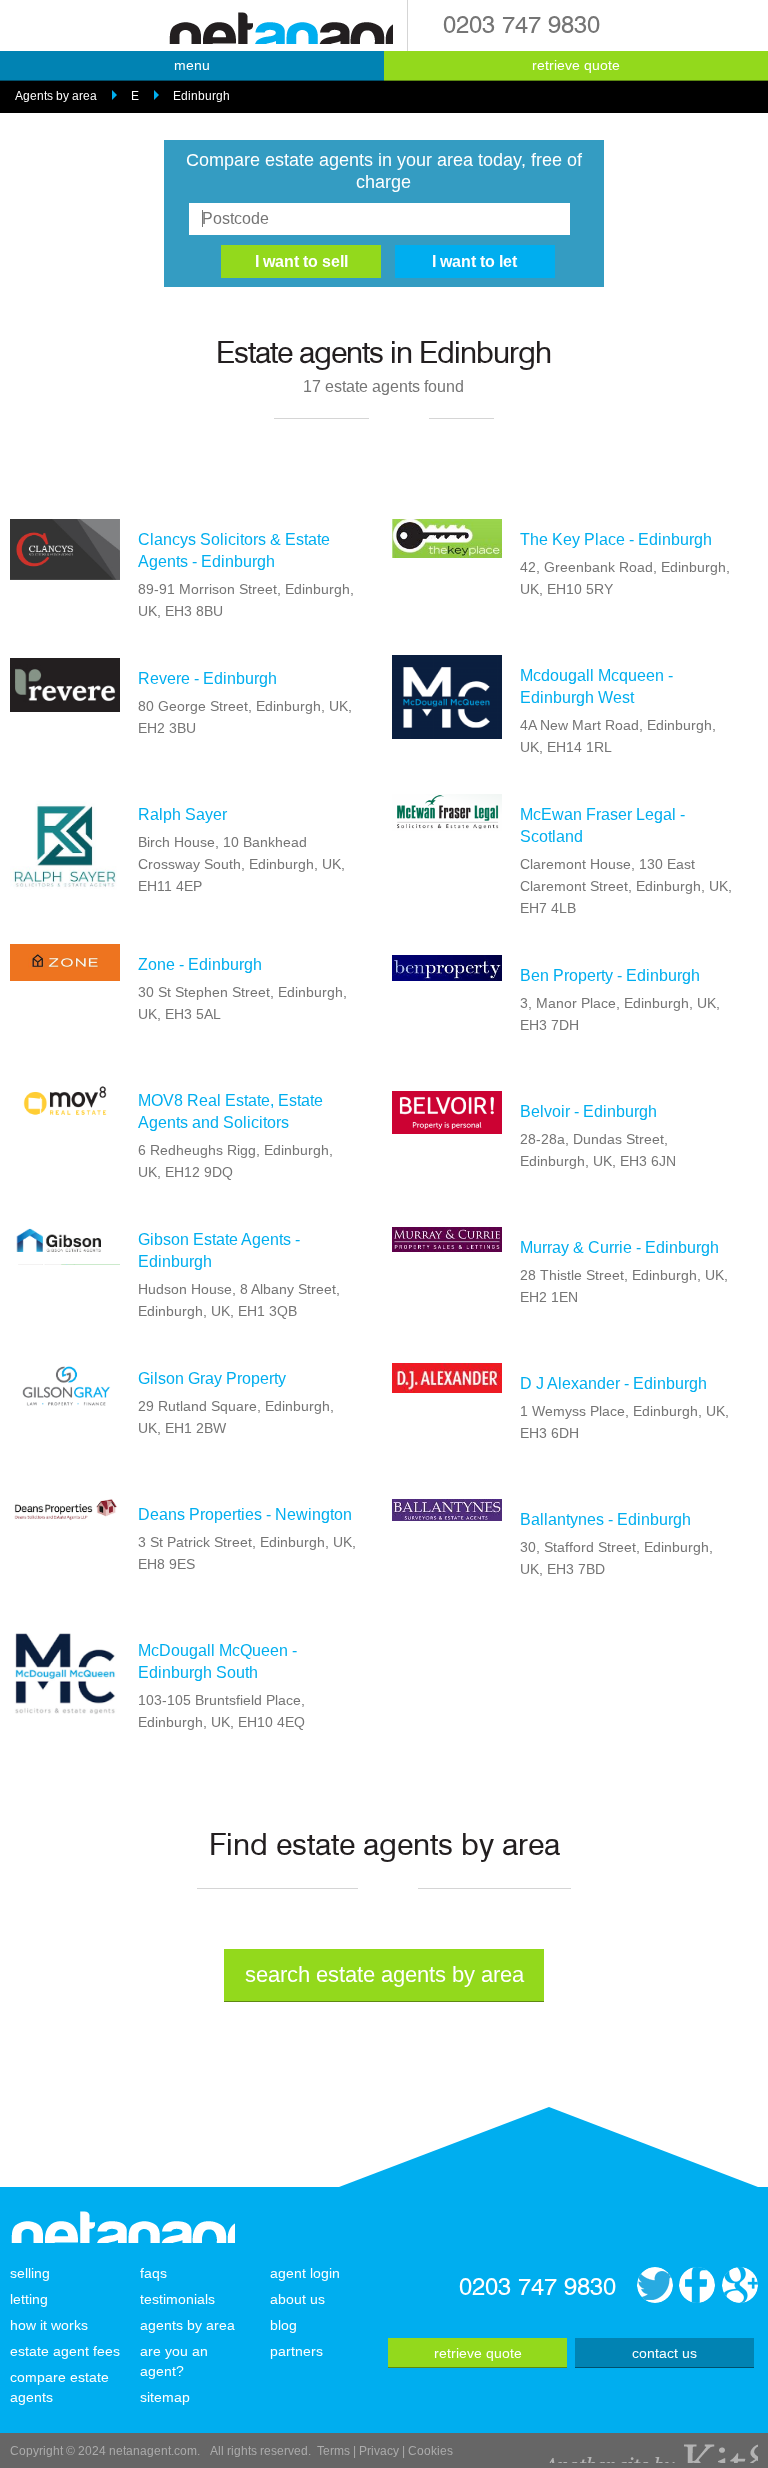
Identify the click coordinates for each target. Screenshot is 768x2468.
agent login (305, 2273)
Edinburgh (201, 96)
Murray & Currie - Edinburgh (619, 1247)
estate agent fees (65, 2351)
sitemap (165, 2397)
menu (192, 65)
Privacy (379, 2451)
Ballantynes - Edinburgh (605, 1519)
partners (296, 2351)
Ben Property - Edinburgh (610, 975)
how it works (49, 2325)
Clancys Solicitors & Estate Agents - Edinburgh (234, 550)
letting (29, 2299)
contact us (664, 2353)
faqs (153, 2273)
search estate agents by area (384, 1974)
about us (297, 2299)
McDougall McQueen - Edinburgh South (217, 1661)
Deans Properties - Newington (245, 1514)
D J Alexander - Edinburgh (613, 1383)
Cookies (430, 2451)
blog (283, 2325)
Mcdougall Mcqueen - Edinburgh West (596, 686)
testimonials (177, 2299)
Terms (333, 2451)
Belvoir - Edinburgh (588, 1111)
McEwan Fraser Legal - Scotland (602, 825)
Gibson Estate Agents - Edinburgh (219, 1250)
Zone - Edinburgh (200, 964)
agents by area (187, 2325)
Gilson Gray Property (212, 1378)
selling (30, 2273)
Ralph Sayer (182, 814)
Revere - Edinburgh (207, 678)
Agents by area (56, 96)
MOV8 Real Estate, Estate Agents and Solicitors (230, 1111)
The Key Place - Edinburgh (616, 539)
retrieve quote (576, 65)
